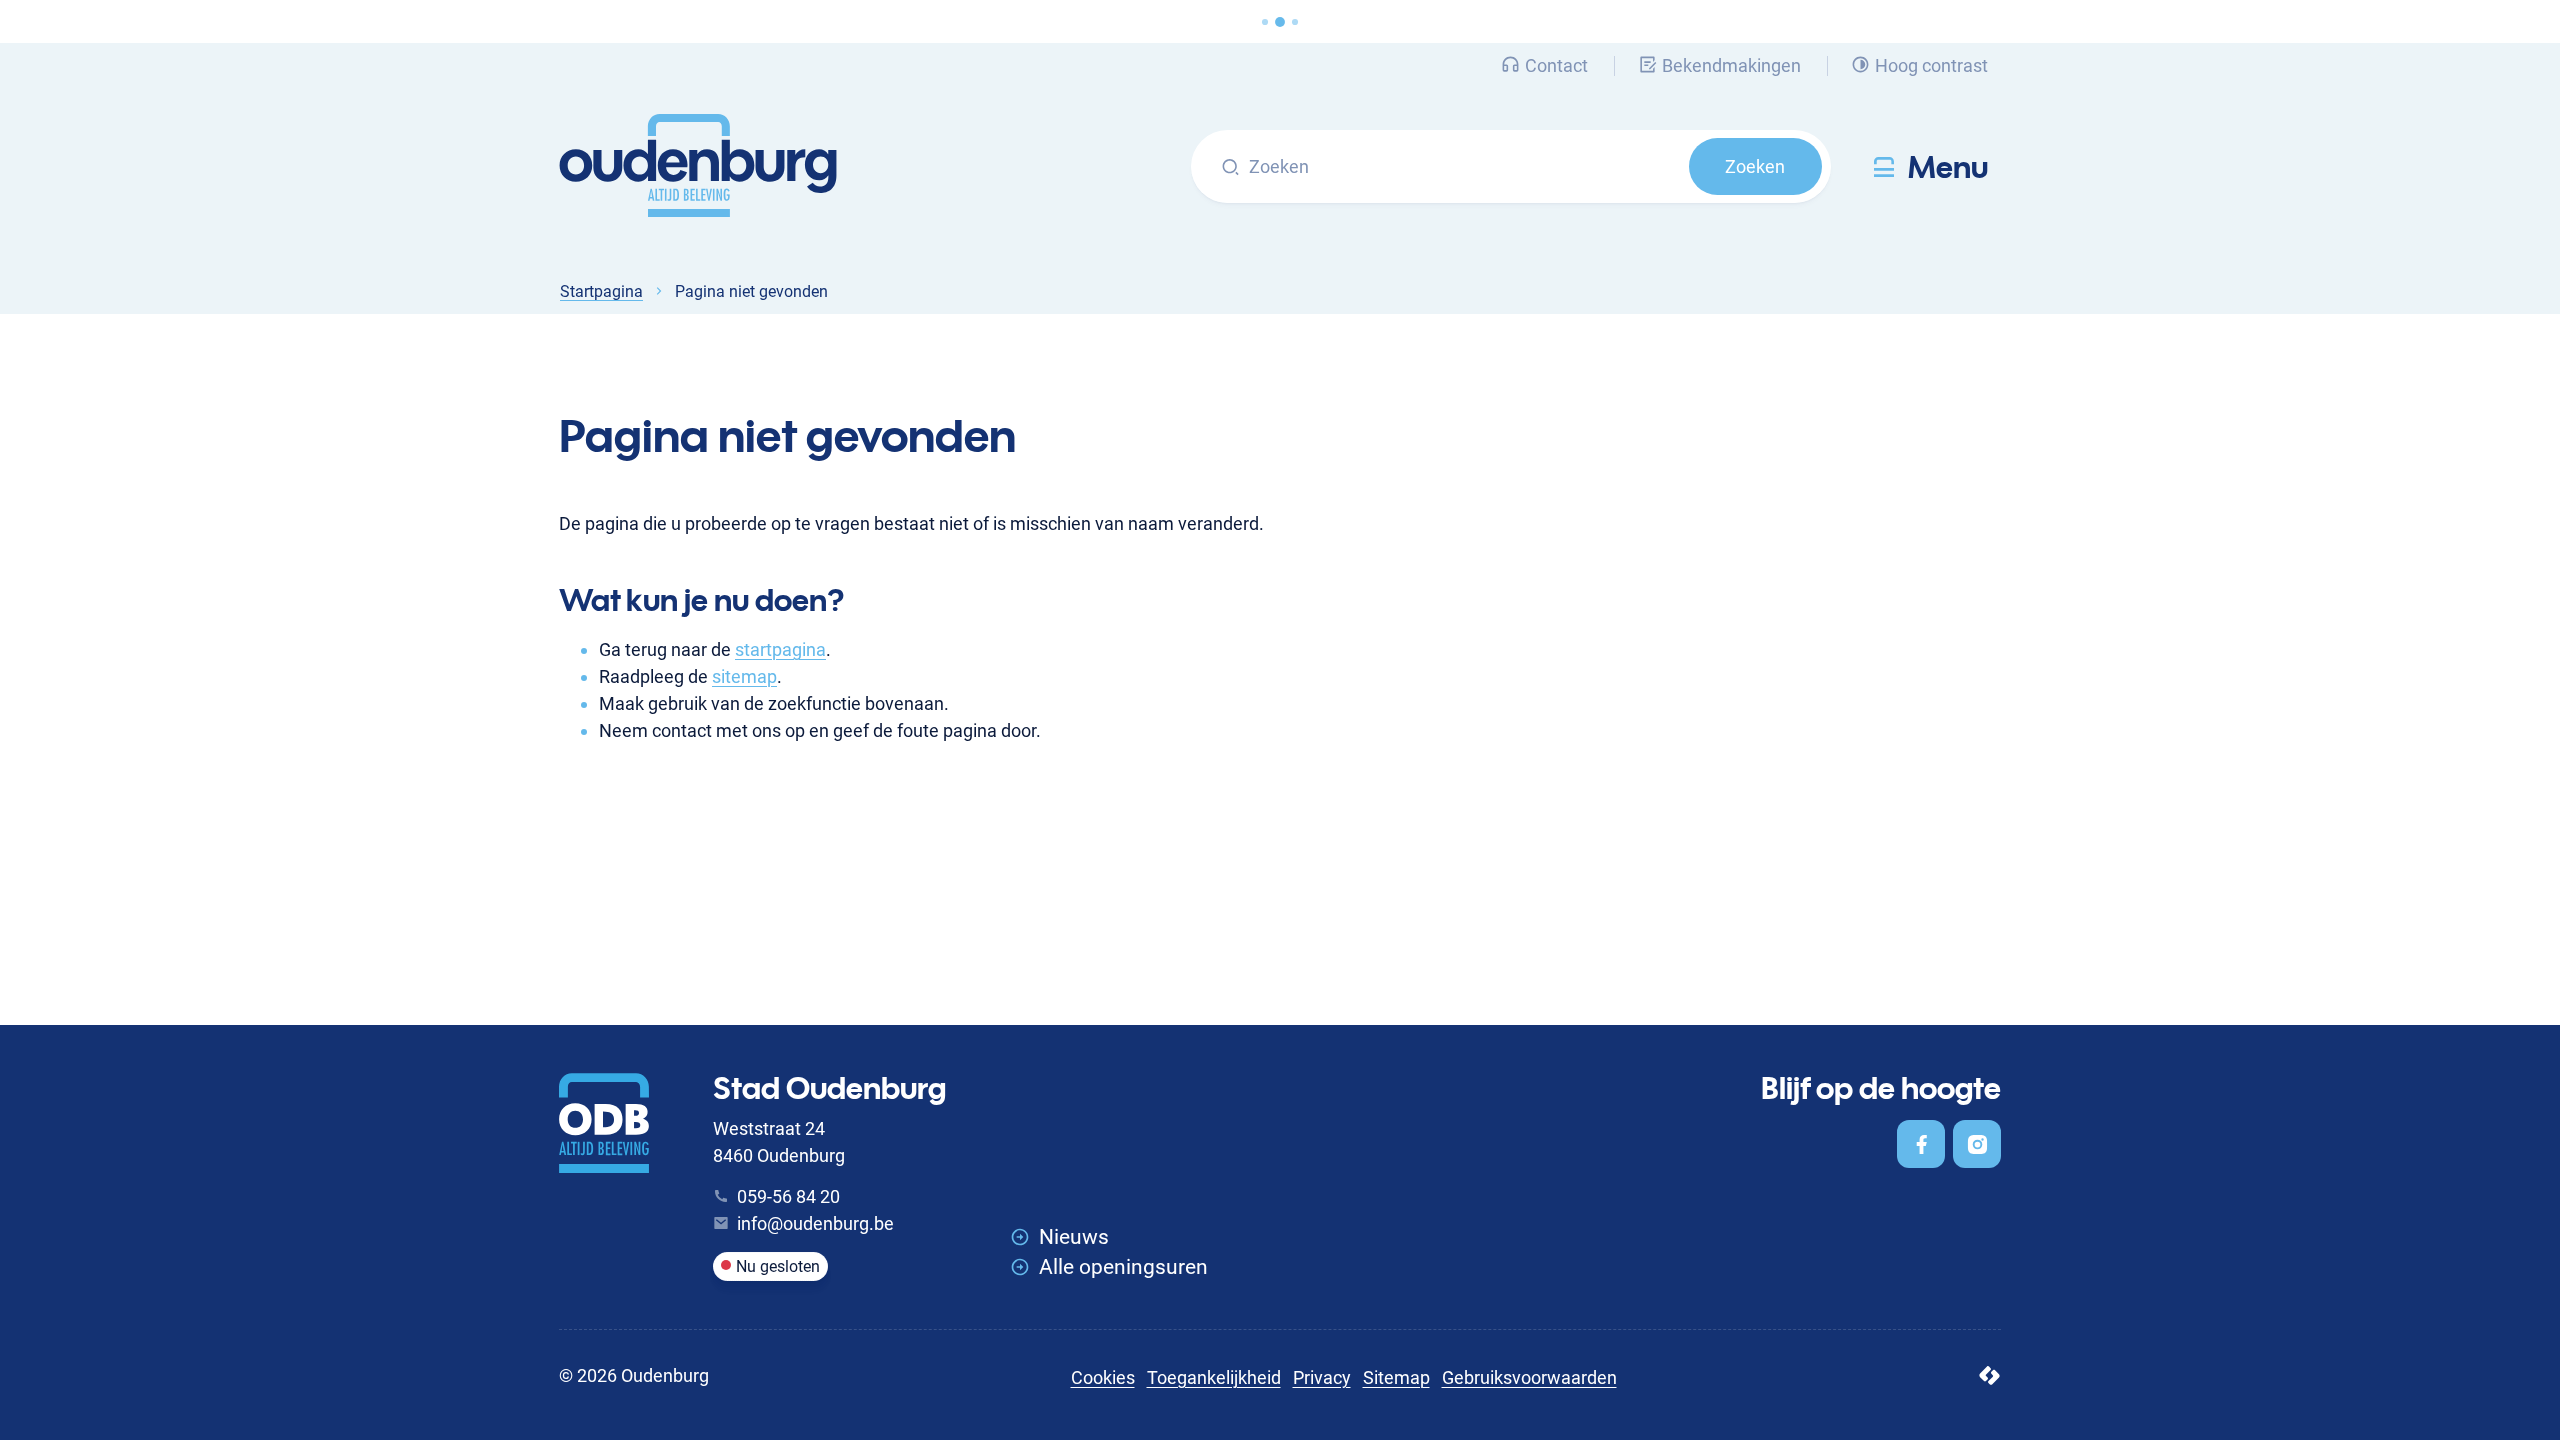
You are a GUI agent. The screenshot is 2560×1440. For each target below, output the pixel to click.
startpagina (780, 649)
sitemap (744, 676)
